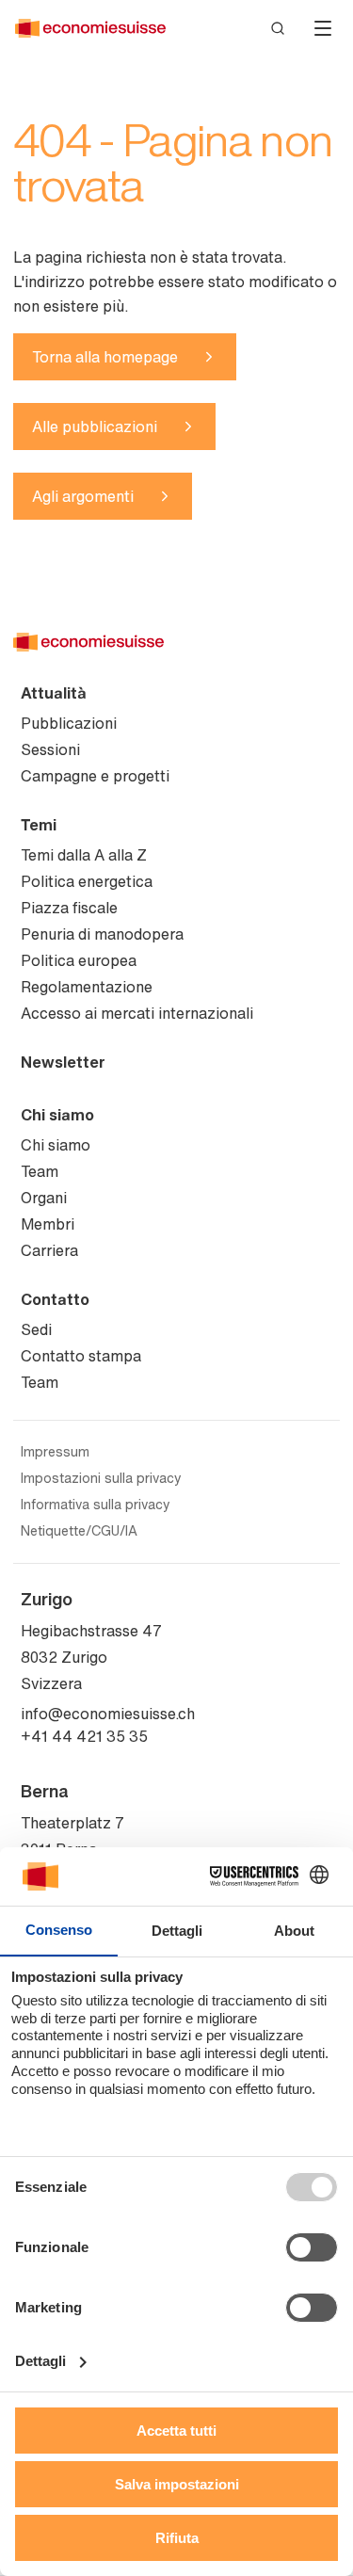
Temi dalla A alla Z (84, 855)
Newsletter (63, 1062)
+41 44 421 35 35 (84, 1736)
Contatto (55, 1299)
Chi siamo (57, 1115)
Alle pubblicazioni (95, 427)
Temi (39, 825)
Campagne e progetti (95, 776)
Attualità (54, 693)
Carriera (49, 1250)
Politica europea (79, 960)
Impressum (55, 1452)
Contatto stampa (81, 1356)
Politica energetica (87, 881)
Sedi (36, 1329)
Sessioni (50, 749)
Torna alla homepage (105, 357)
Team (40, 1171)
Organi (44, 1198)
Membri (48, 1224)
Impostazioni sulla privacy (101, 1478)
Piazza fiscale (69, 908)
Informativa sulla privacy (95, 1505)
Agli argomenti (83, 496)
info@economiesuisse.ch (108, 1714)
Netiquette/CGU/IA (79, 1531)
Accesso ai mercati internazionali (137, 1013)
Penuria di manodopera (102, 934)
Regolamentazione (87, 987)
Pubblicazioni (69, 723)
